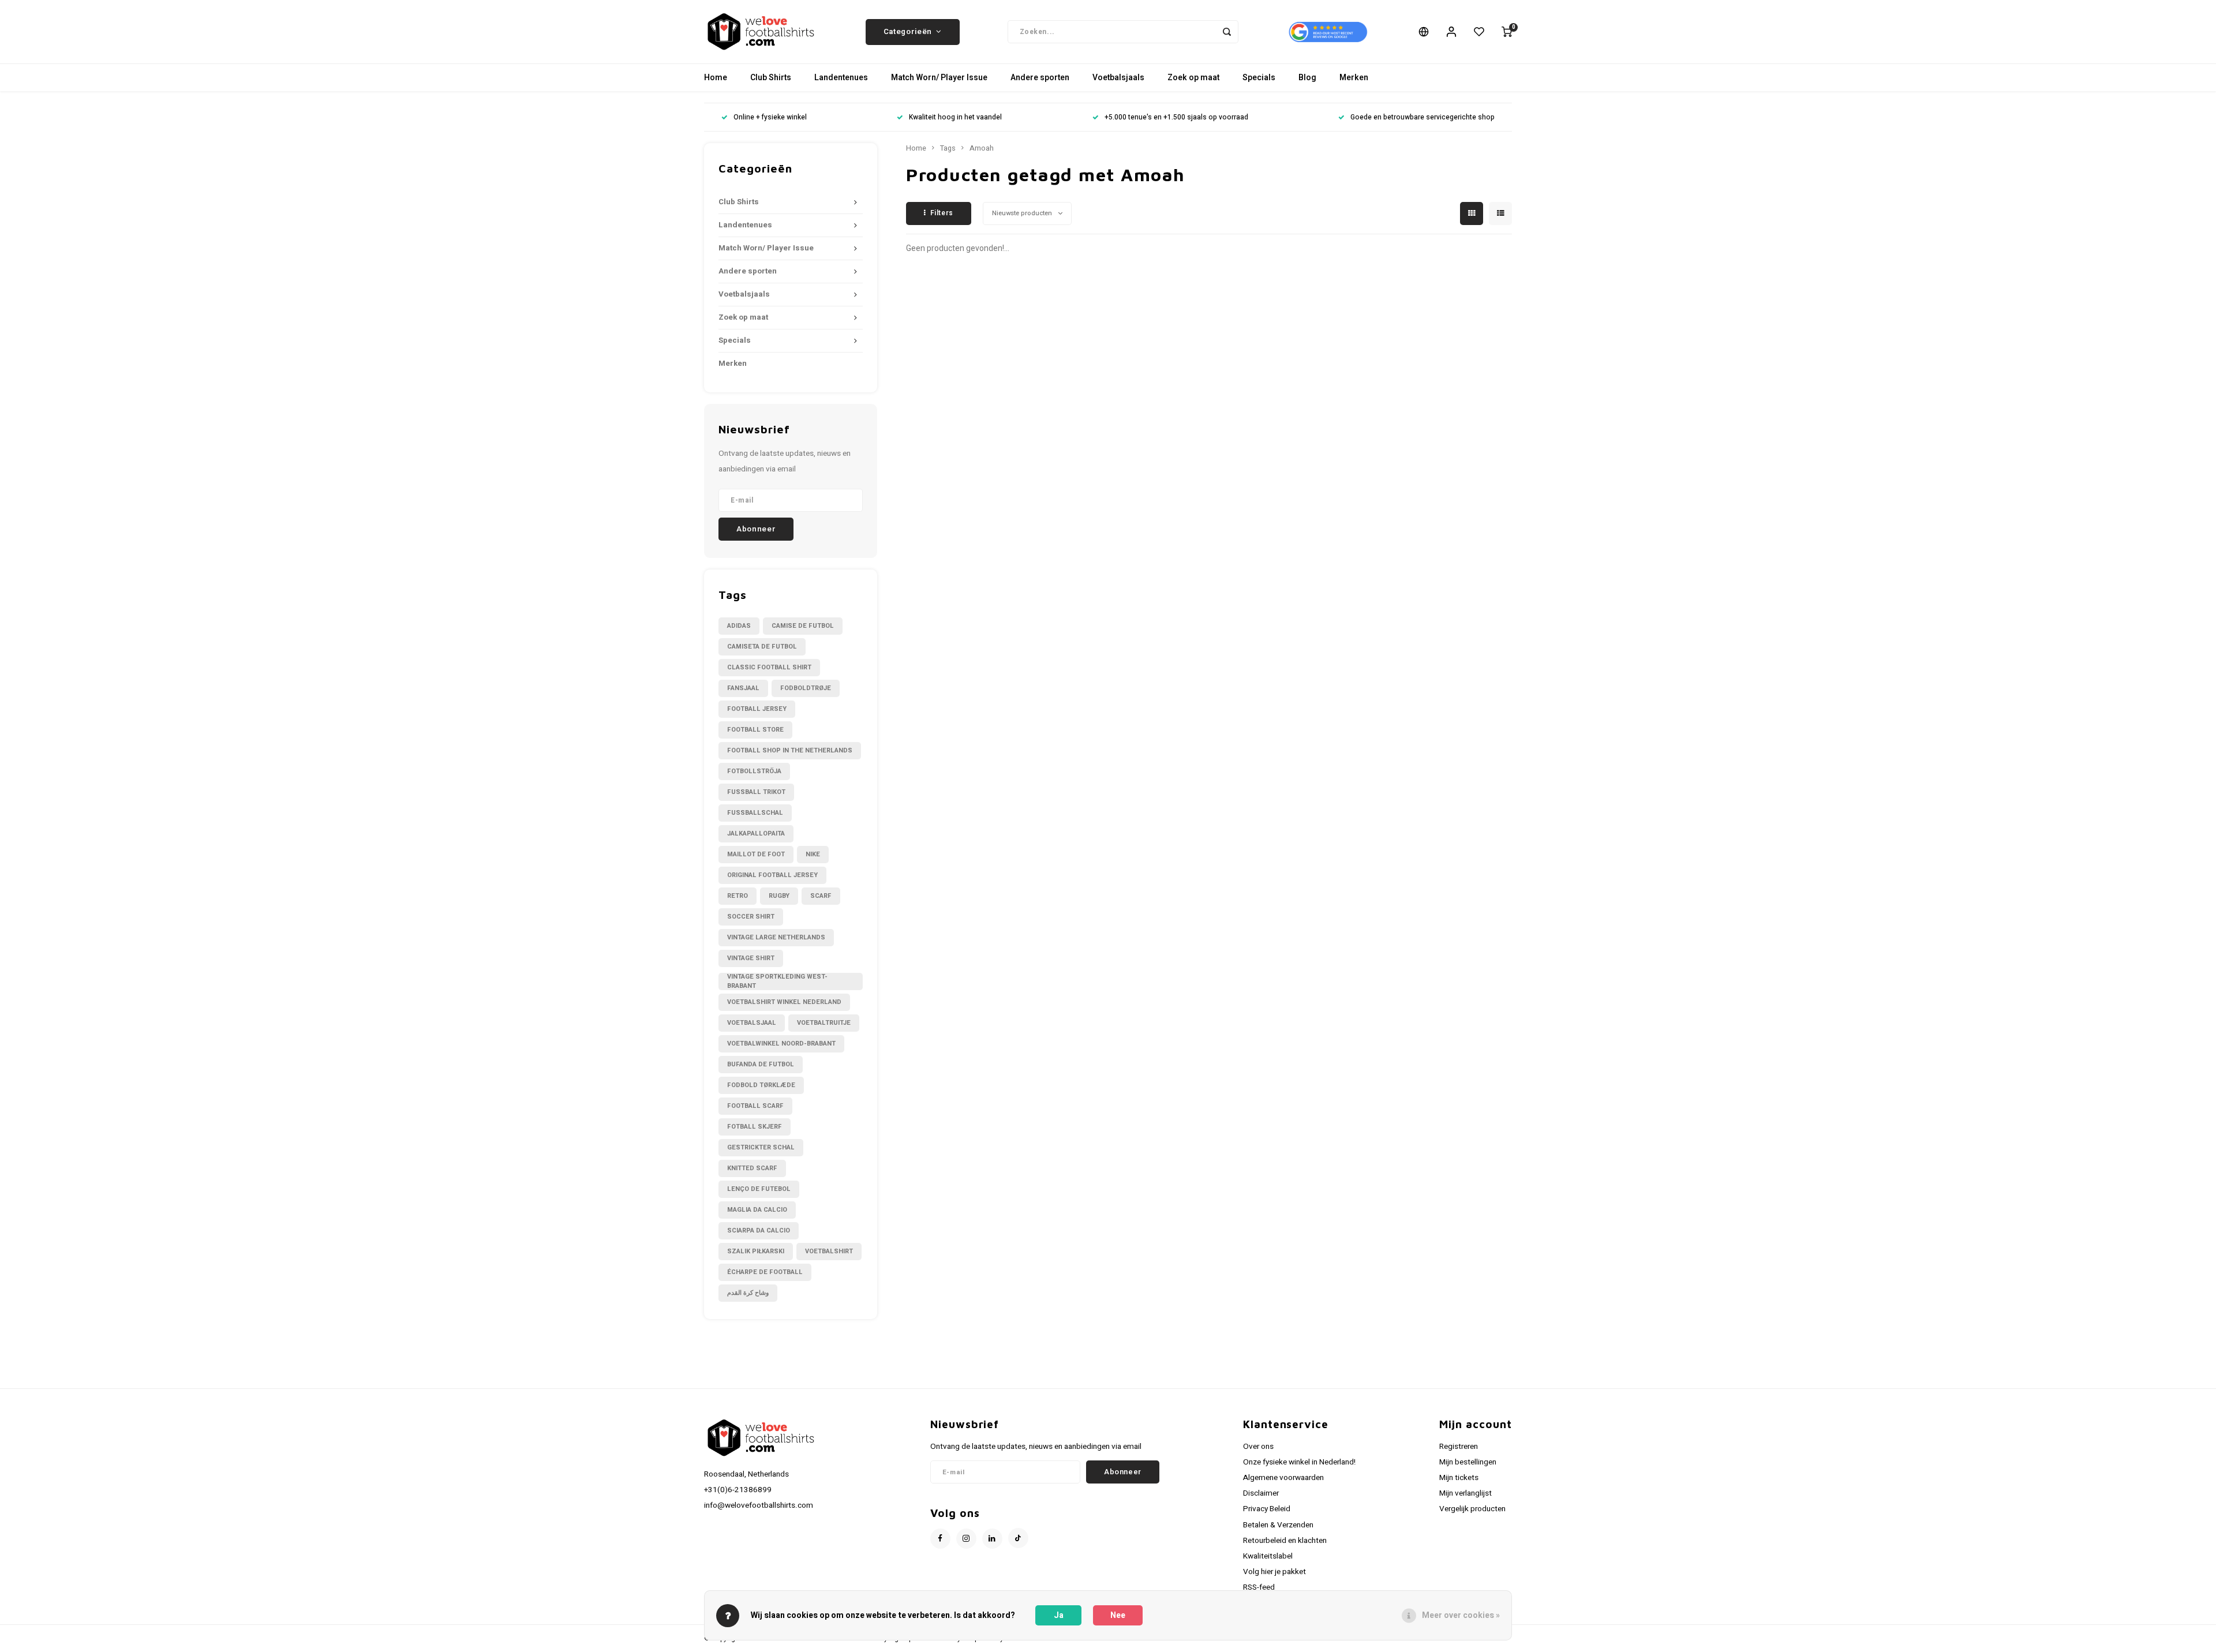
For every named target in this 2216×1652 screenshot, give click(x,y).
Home (716, 78)
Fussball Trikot (756, 792)
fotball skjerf (755, 1127)
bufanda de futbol (761, 1064)
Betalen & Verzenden (1278, 1525)
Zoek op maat (1193, 78)
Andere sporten (1040, 78)
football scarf (755, 1106)
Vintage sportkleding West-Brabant (777, 982)
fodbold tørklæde (761, 1085)
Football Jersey (757, 709)
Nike (813, 854)
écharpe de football (765, 1272)
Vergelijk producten (1472, 1509)
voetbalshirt (829, 1251)
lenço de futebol (759, 1189)
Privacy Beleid (1267, 1509)
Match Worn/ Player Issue (939, 78)
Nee (1118, 1615)
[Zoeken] (1227, 32)
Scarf (821, 896)
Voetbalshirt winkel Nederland (784, 1002)
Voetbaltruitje (824, 1023)
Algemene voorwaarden (1283, 1478)
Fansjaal (743, 688)
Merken (1354, 78)
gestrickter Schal (761, 1147)
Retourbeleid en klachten (1285, 1541)
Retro (738, 896)
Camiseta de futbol (762, 647)
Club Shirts (771, 78)
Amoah (982, 148)
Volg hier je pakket (1274, 1572)
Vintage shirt (751, 958)
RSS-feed (1259, 1587)
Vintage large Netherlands (776, 937)
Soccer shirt (751, 917)
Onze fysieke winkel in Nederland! (1299, 1462)
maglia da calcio (757, 1210)
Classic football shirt (769, 667)
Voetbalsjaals (1118, 78)
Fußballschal (755, 813)
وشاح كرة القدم (748, 1293)
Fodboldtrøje (806, 688)
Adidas (739, 626)
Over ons (1258, 1447)
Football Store (755, 730)
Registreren (1459, 1447)
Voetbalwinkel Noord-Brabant (781, 1044)
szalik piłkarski (756, 1251)
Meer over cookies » (1461, 1615)
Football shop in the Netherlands (790, 750)
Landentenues (841, 78)
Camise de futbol (803, 626)
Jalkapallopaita (756, 834)
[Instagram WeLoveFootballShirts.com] (966, 1539)
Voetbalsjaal (752, 1023)
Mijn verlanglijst (1466, 1493)
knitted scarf (752, 1168)
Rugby (779, 896)
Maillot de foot (756, 854)
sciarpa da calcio (759, 1230)
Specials (1259, 78)
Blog (1307, 78)
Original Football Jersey (772, 875)
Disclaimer (1261, 1493)
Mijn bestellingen (1468, 1462)
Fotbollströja (754, 771)
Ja (1059, 1615)
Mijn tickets (1459, 1478)
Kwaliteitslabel (1268, 1556)
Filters (942, 213)
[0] (1507, 32)
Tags (948, 148)
